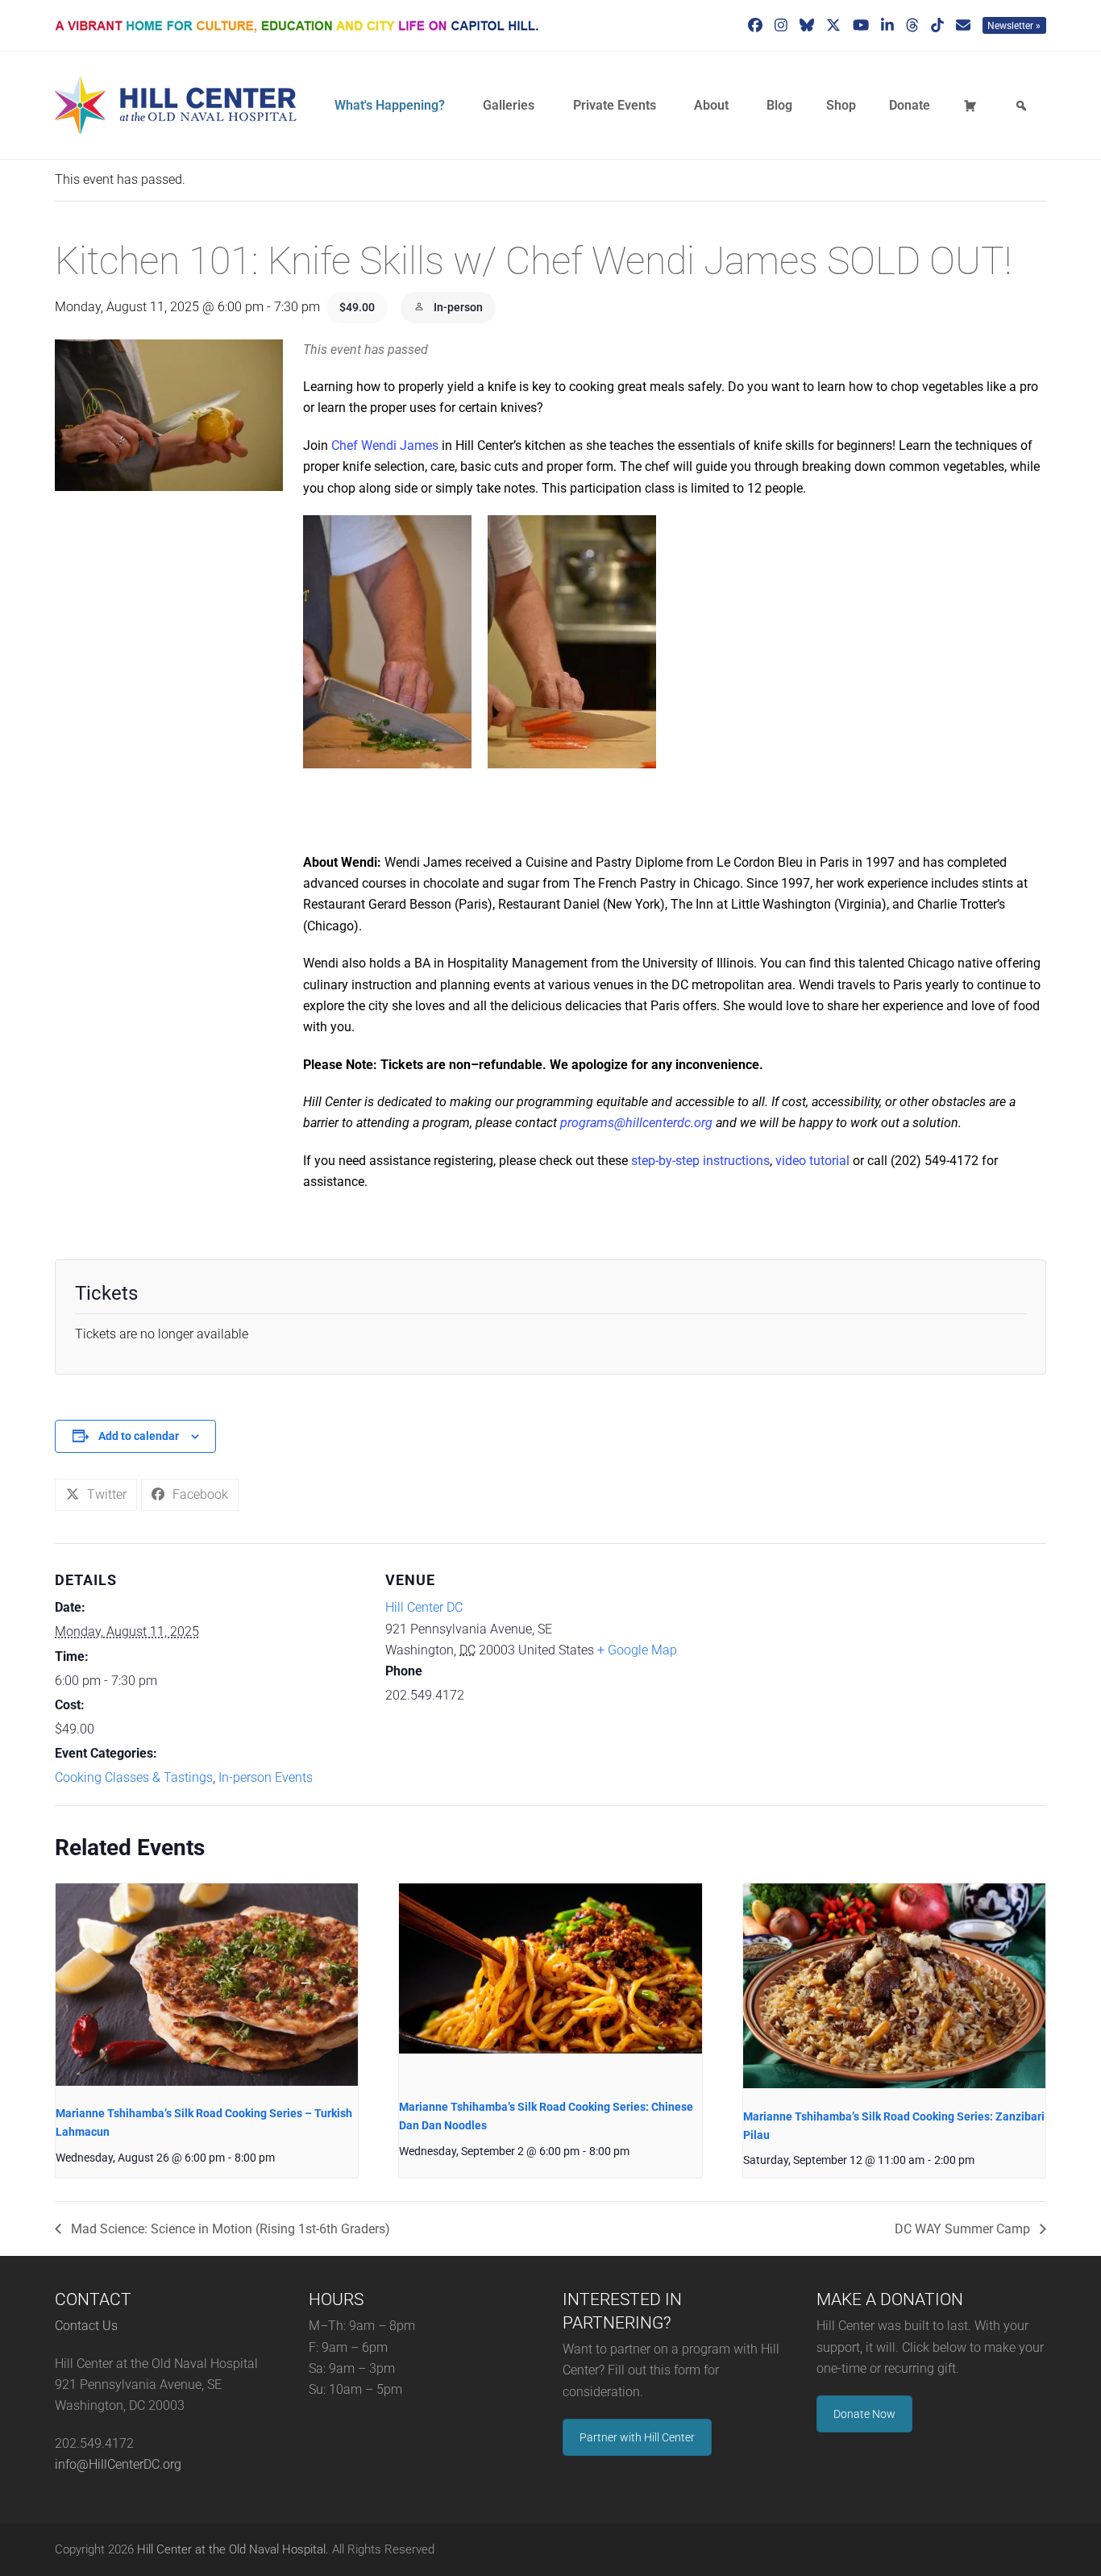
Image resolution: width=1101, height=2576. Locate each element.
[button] (96, 1495)
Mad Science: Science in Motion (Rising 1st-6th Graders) (229, 2229)
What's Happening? (390, 105)
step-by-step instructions (700, 1161)
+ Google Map (637, 1650)
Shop (841, 105)
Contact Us (86, 2326)
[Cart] (973, 106)
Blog (779, 105)
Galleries (509, 105)
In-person (457, 307)
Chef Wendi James (385, 445)
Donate (910, 105)
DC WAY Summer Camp (964, 2229)
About (711, 105)
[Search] (1024, 106)
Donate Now (864, 2414)
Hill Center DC (424, 1607)
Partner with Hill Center (637, 2437)
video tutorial (812, 1161)
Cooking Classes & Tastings (134, 1777)
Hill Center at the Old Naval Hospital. (233, 2549)
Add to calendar (139, 1436)
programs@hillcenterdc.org (636, 1123)
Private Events (615, 105)
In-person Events (266, 1777)
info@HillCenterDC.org (118, 2464)
